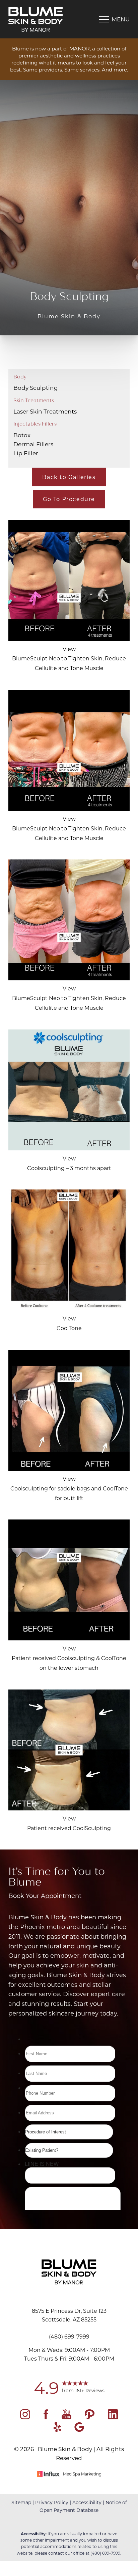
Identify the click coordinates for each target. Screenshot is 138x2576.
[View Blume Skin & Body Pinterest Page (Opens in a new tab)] (90, 2417)
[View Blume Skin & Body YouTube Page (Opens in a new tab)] (66, 2417)
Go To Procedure (69, 499)
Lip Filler (26, 453)
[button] (104, 19)
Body (20, 377)
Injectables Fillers (35, 424)
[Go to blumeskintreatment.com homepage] (39, 19)
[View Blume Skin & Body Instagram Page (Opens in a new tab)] (25, 2417)
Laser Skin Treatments (45, 411)
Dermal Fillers (33, 444)
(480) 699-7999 (105, 2553)
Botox (22, 435)
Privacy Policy (52, 2502)
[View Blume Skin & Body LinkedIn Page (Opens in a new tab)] (113, 2417)
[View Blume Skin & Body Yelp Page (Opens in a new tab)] (57, 2430)
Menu (121, 19)
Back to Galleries (69, 477)
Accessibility (87, 2502)
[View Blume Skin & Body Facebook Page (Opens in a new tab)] (46, 2417)
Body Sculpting (36, 387)
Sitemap (21, 2502)
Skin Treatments (34, 400)
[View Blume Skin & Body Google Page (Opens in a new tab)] (79, 2430)
